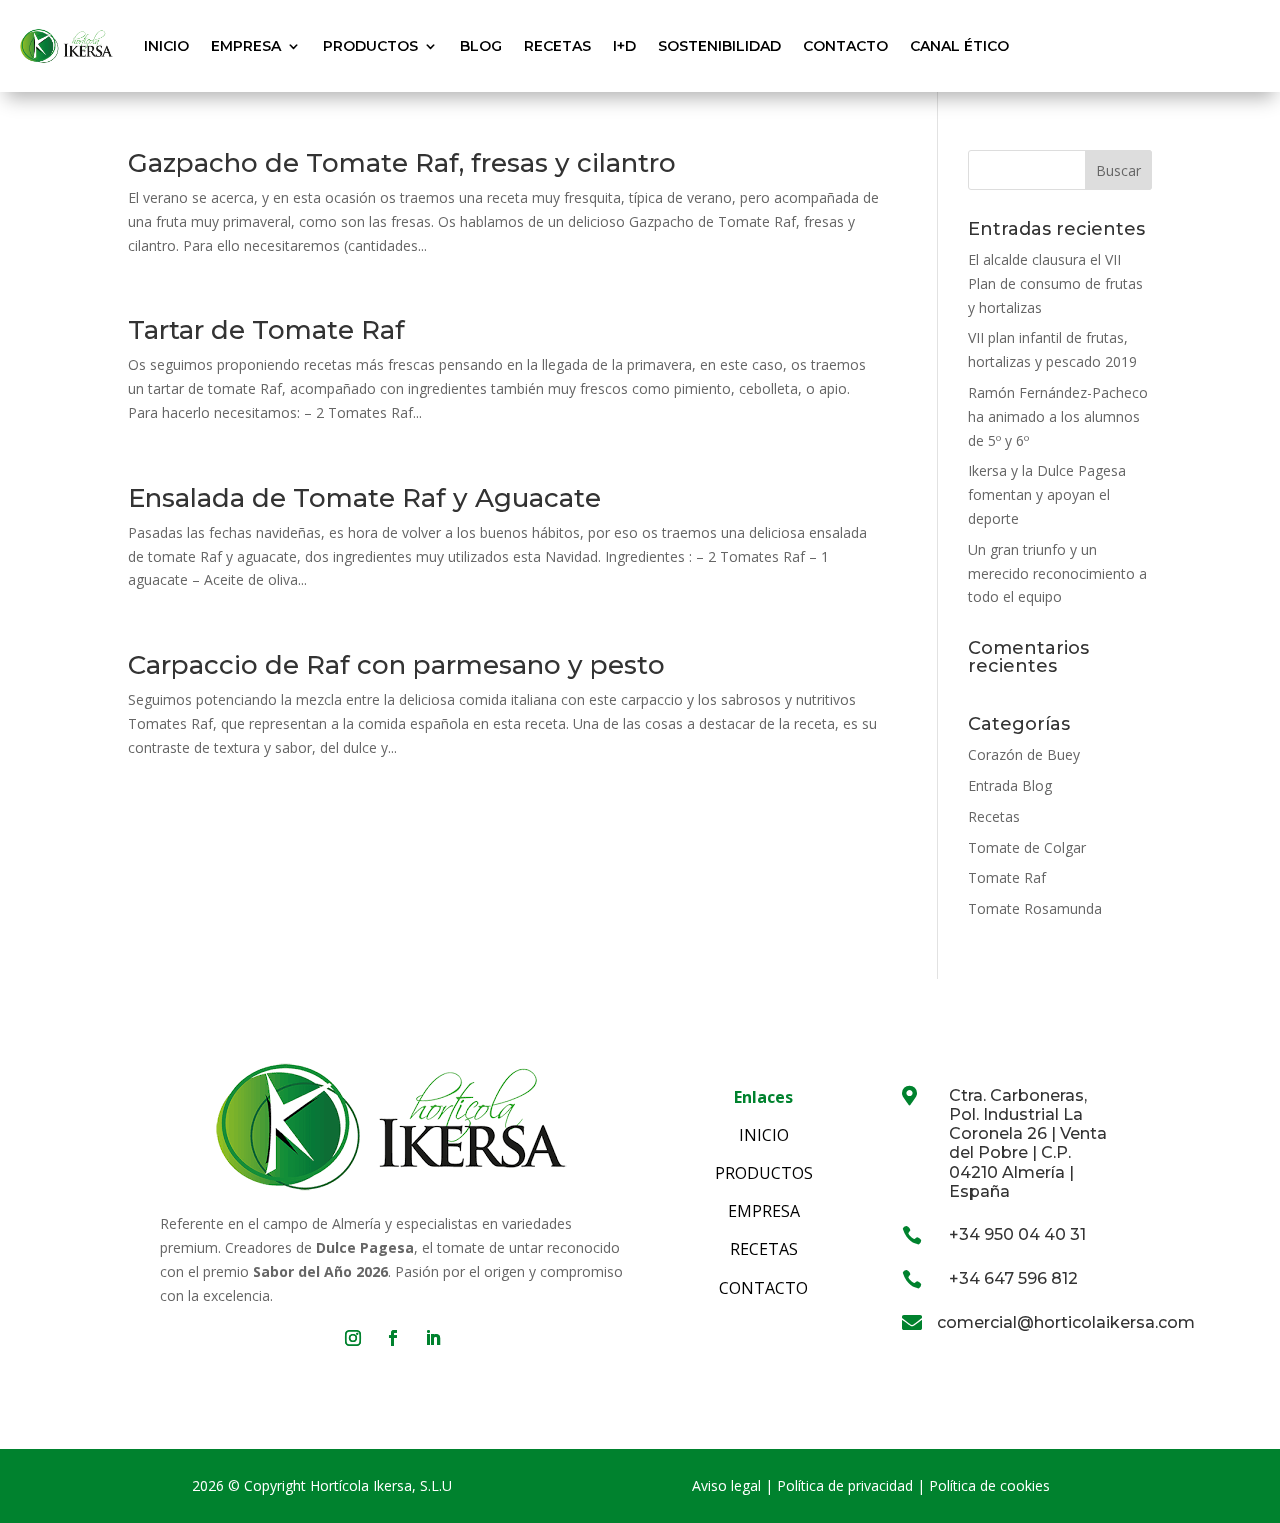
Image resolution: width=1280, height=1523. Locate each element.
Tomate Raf (1007, 877)
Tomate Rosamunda (1035, 908)
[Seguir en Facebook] (393, 1338)
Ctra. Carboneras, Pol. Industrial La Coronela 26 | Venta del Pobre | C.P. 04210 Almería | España (1028, 1143)
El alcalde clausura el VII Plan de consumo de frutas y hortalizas (1055, 283)
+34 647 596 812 (1013, 1278)
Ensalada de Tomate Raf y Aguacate (364, 498)
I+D (624, 46)
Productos (370, 46)
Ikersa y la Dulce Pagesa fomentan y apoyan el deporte (1047, 494)
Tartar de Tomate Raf (266, 330)
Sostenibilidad (719, 46)
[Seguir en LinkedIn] (433, 1338)
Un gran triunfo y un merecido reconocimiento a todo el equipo (1057, 573)
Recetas (557, 46)
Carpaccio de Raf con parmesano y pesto (396, 665)
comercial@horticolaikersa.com (1066, 1322)
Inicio (166, 46)
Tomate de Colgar (1027, 847)
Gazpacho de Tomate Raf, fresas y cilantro (402, 163)
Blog (481, 46)
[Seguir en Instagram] (353, 1338)
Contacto (845, 46)
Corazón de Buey (1024, 754)
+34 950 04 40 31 (1017, 1234)
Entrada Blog (1010, 785)
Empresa (246, 46)
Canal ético (959, 46)
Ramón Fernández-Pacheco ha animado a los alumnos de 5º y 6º (1058, 416)
